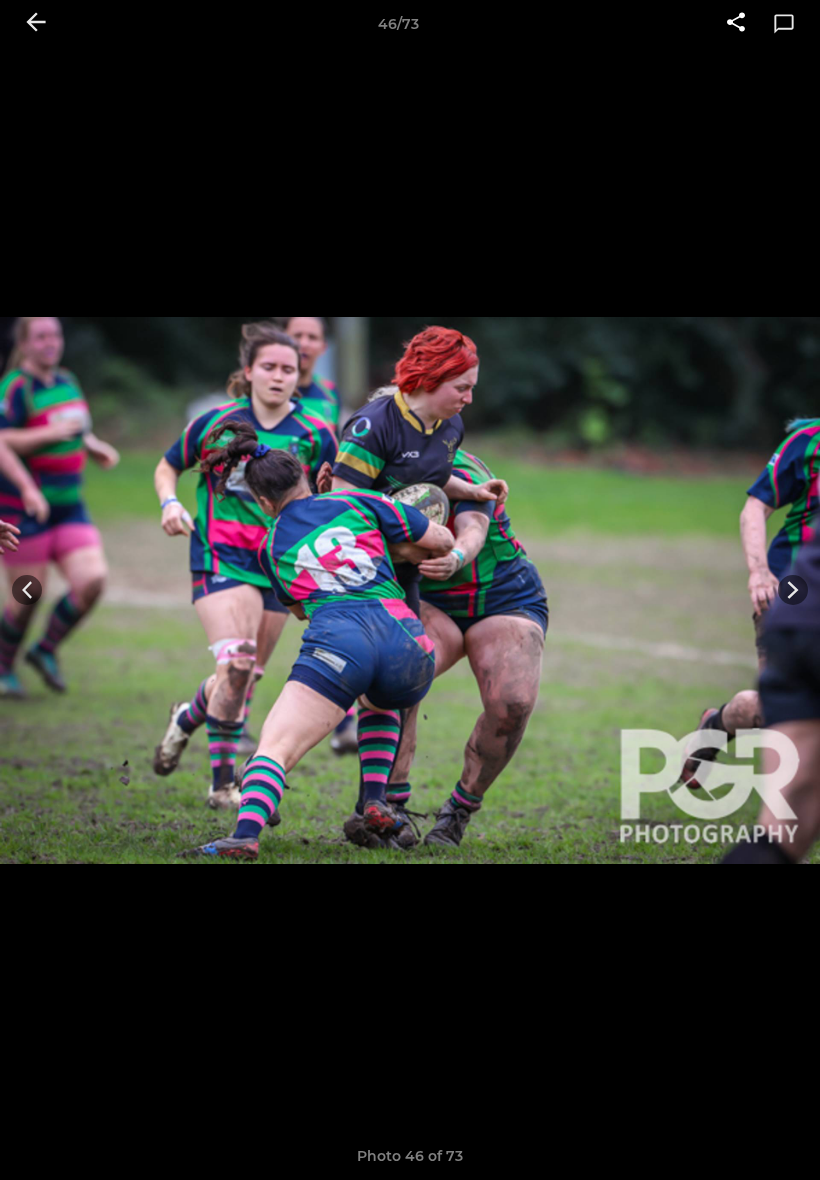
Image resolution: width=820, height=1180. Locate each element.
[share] (736, 24)
